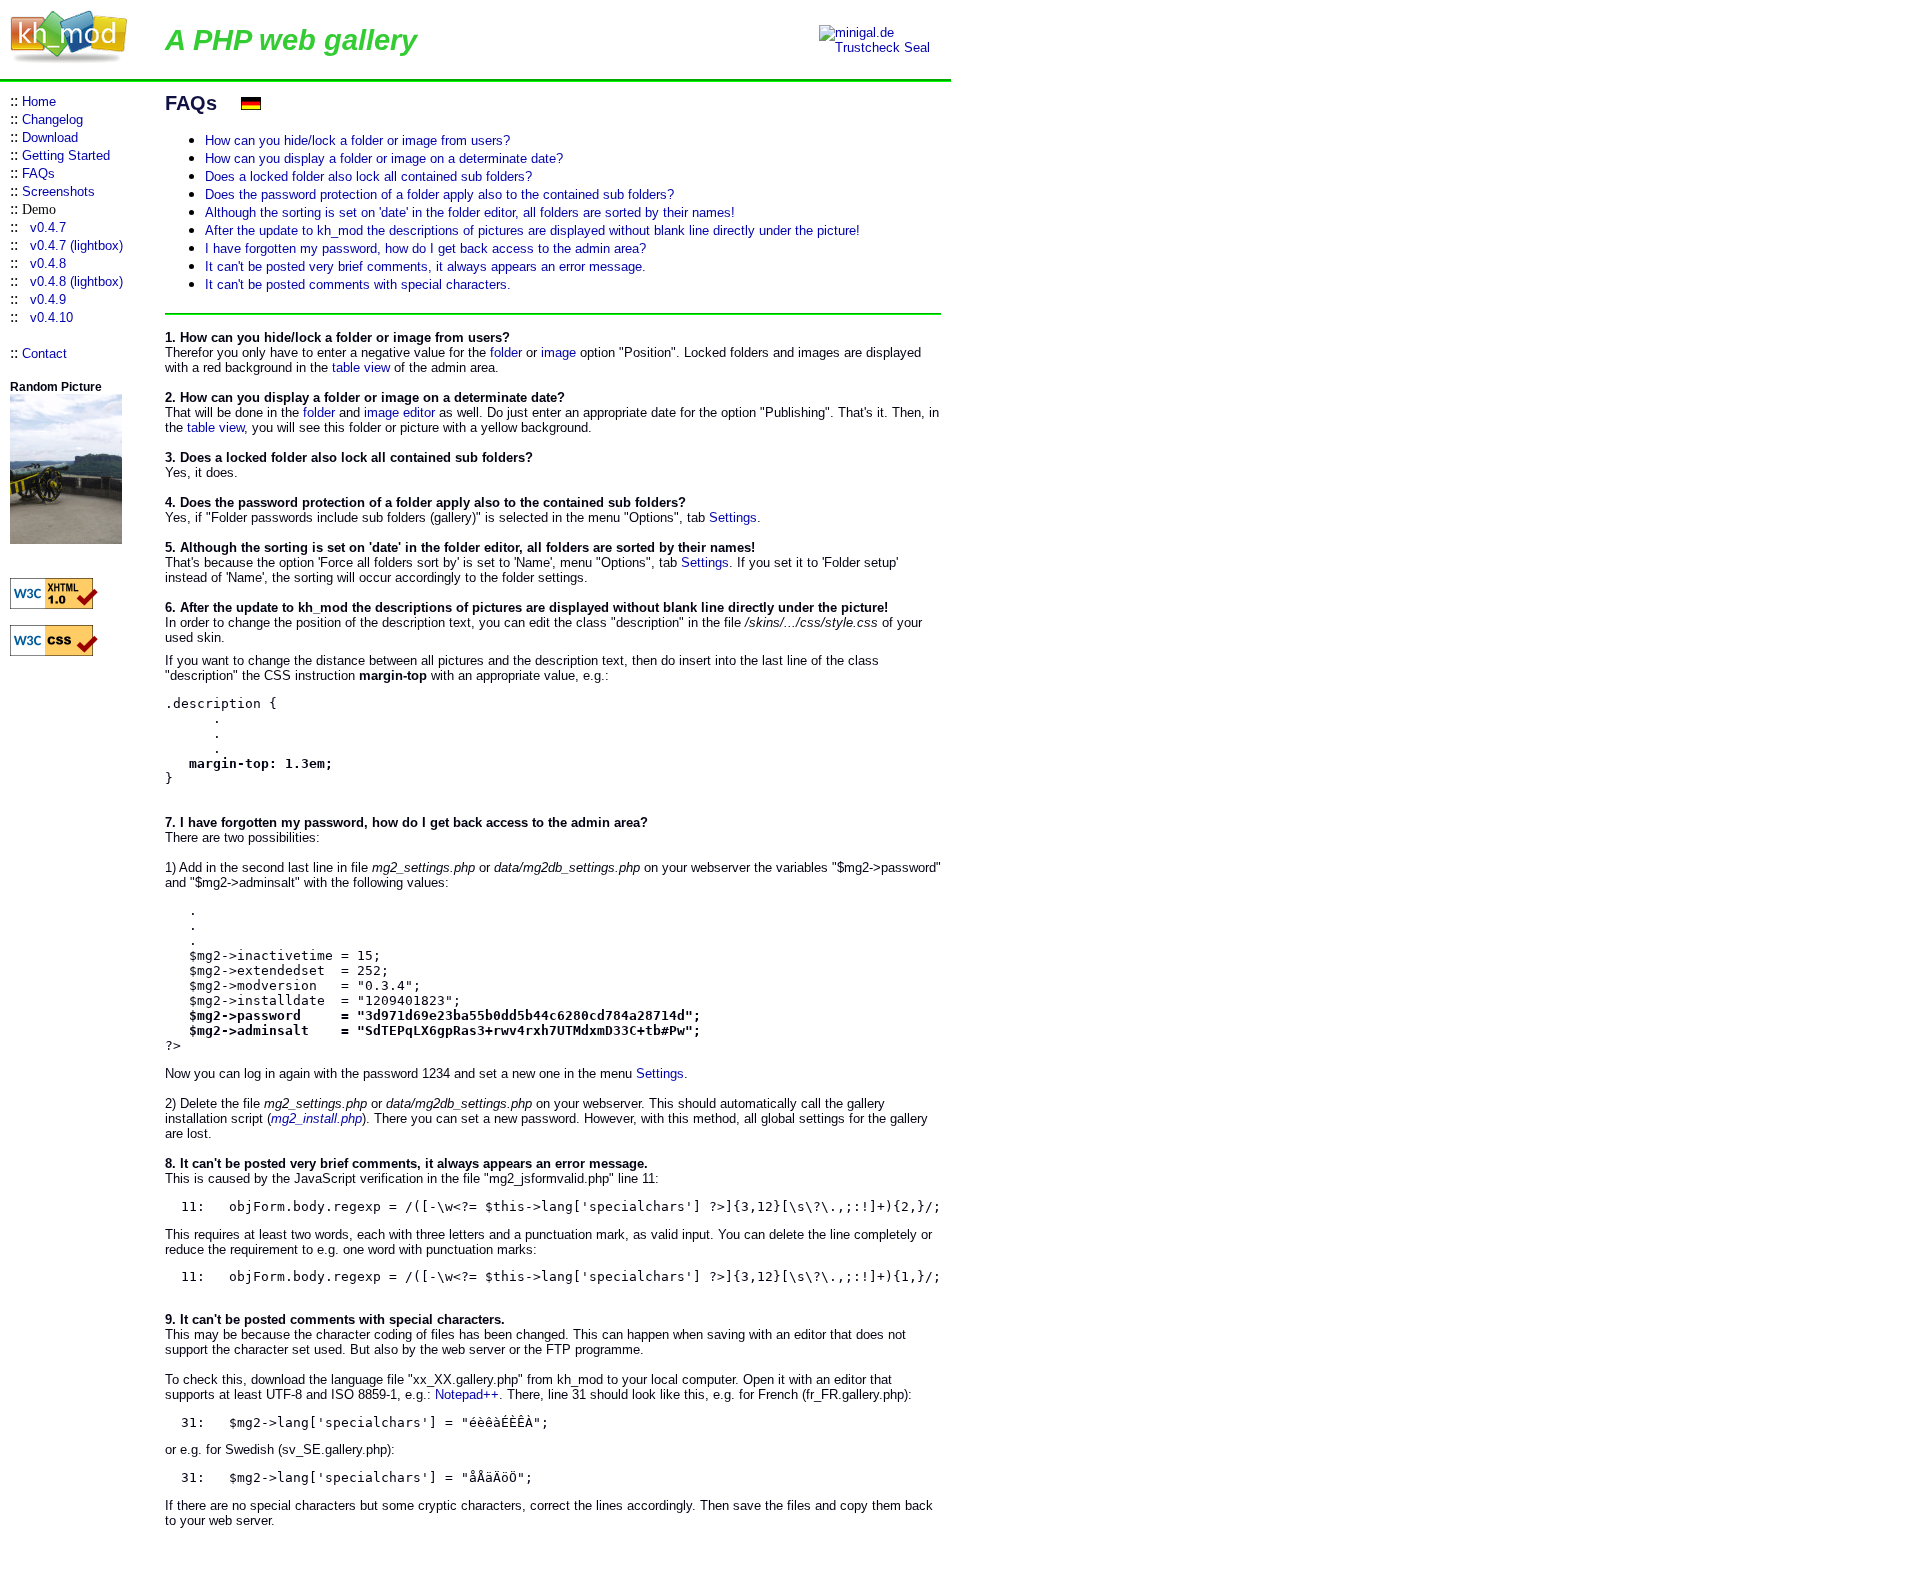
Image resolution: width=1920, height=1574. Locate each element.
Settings (733, 517)
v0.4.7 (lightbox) (76, 245)
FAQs (38, 173)
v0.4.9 (48, 299)
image (558, 352)
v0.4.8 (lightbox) (76, 281)
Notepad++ (467, 1394)
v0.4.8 (48, 263)
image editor (399, 412)
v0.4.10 (51, 317)
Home (39, 101)
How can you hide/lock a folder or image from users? (357, 140)
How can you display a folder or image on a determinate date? (384, 158)
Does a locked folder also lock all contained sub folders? (368, 176)
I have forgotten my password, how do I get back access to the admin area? (425, 248)
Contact (44, 353)
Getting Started (66, 155)
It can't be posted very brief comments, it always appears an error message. (425, 266)
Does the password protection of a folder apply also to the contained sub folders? (439, 194)
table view (361, 367)
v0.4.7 (48, 227)
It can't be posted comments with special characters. (358, 284)
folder (506, 352)
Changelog (52, 119)
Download (50, 137)
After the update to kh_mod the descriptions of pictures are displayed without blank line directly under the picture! (532, 230)
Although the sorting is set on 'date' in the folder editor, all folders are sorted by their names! (470, 212)
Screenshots (58, 191)
